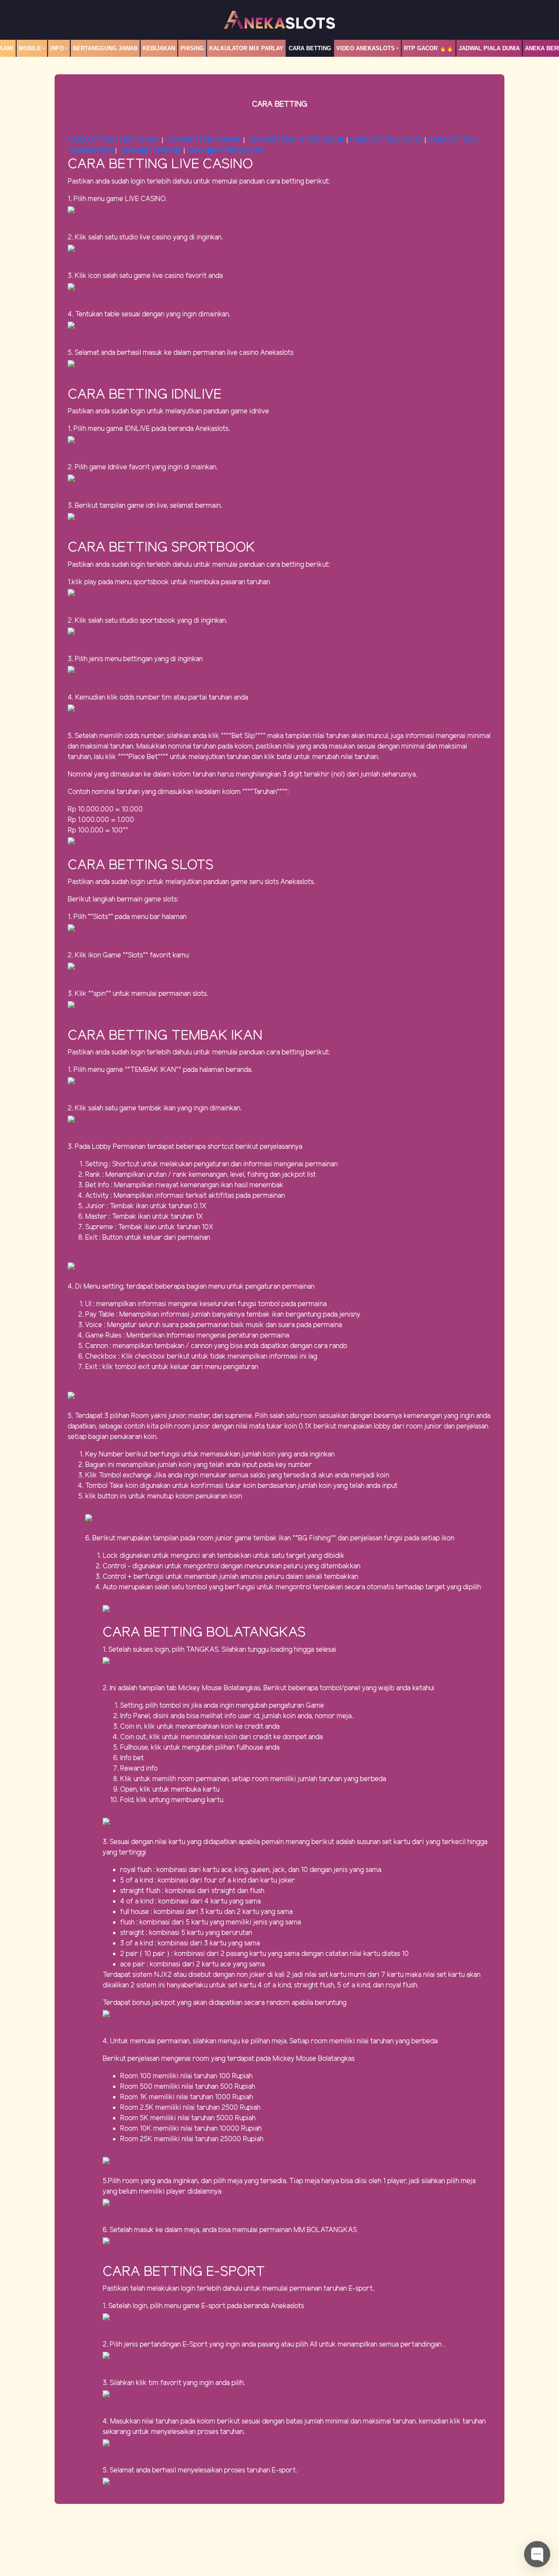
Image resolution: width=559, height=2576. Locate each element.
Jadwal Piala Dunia (489, 48)
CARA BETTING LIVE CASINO (114, 140)
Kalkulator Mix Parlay (246, 48)
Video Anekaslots (366, 48)
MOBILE (30, 48)
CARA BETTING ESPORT (226, 151)
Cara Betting (310, 48)
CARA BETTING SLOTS (386, 140)
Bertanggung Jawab (105, 48)
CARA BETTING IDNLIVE (203, 140)
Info (57, 48)
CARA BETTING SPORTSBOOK (297, 140)
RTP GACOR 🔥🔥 (429, 48)
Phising (192, 48)
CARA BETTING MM (150, 151)
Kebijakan (159, 48)
